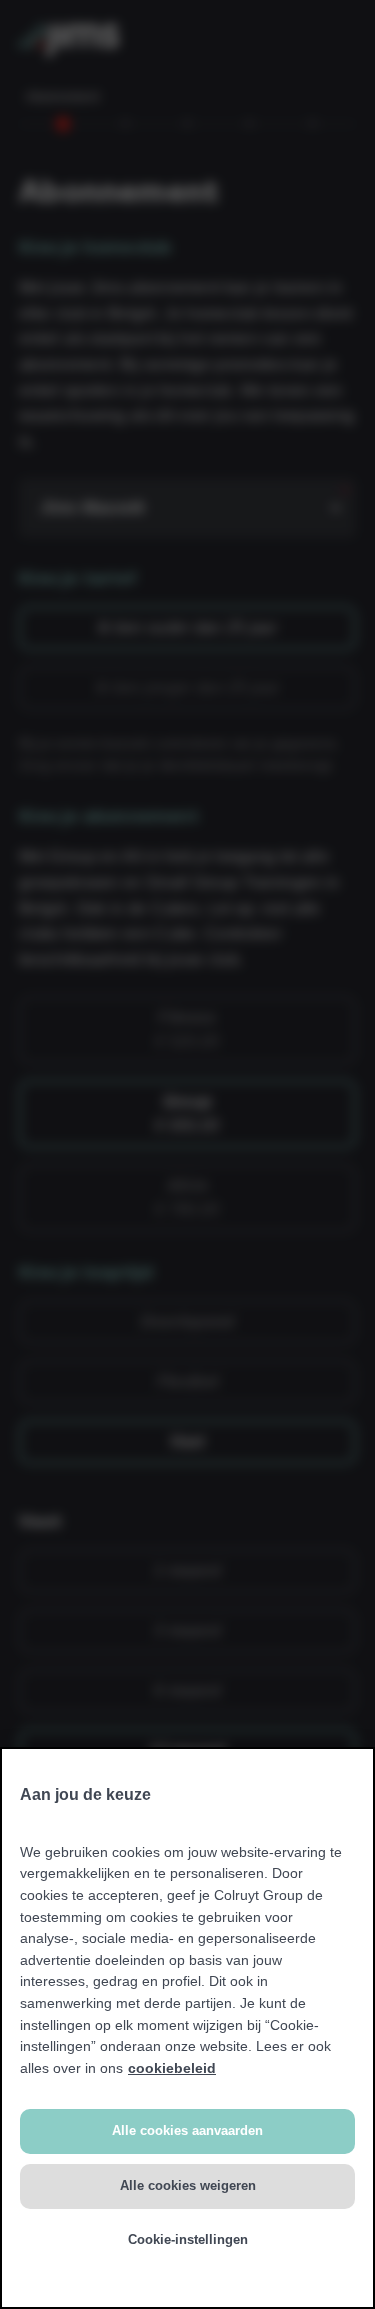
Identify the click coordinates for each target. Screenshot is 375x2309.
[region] (187, 2028)
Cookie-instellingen (188, 2239)
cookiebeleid (172, 2068)
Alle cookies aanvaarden (187, 2130)
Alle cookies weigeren (188, 2185)
